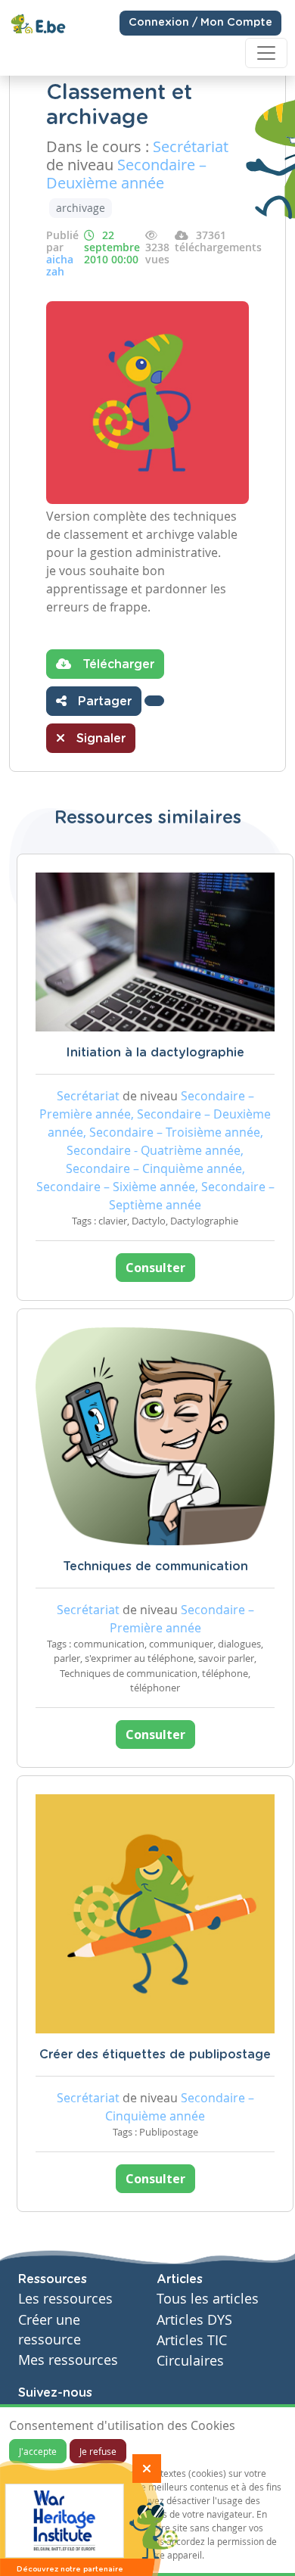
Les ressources (65, 2299)
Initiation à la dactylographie (155, 1053)
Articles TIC (192, 2340)
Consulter (155, 1268)
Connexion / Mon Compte (200, 23)
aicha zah (60, 265)
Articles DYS (194, 2320)
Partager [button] (103, 702)
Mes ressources (68, 2360)
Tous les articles (208, 2299)
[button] (154, 701)
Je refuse (98, 2451)
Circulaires (190, 2361)
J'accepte (38, 2451)
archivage (81, 208)
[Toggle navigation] (266, 53)
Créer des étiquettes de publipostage (155, 2055)
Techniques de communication (155, 1566)
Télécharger (116, 664)
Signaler (99, 739)
